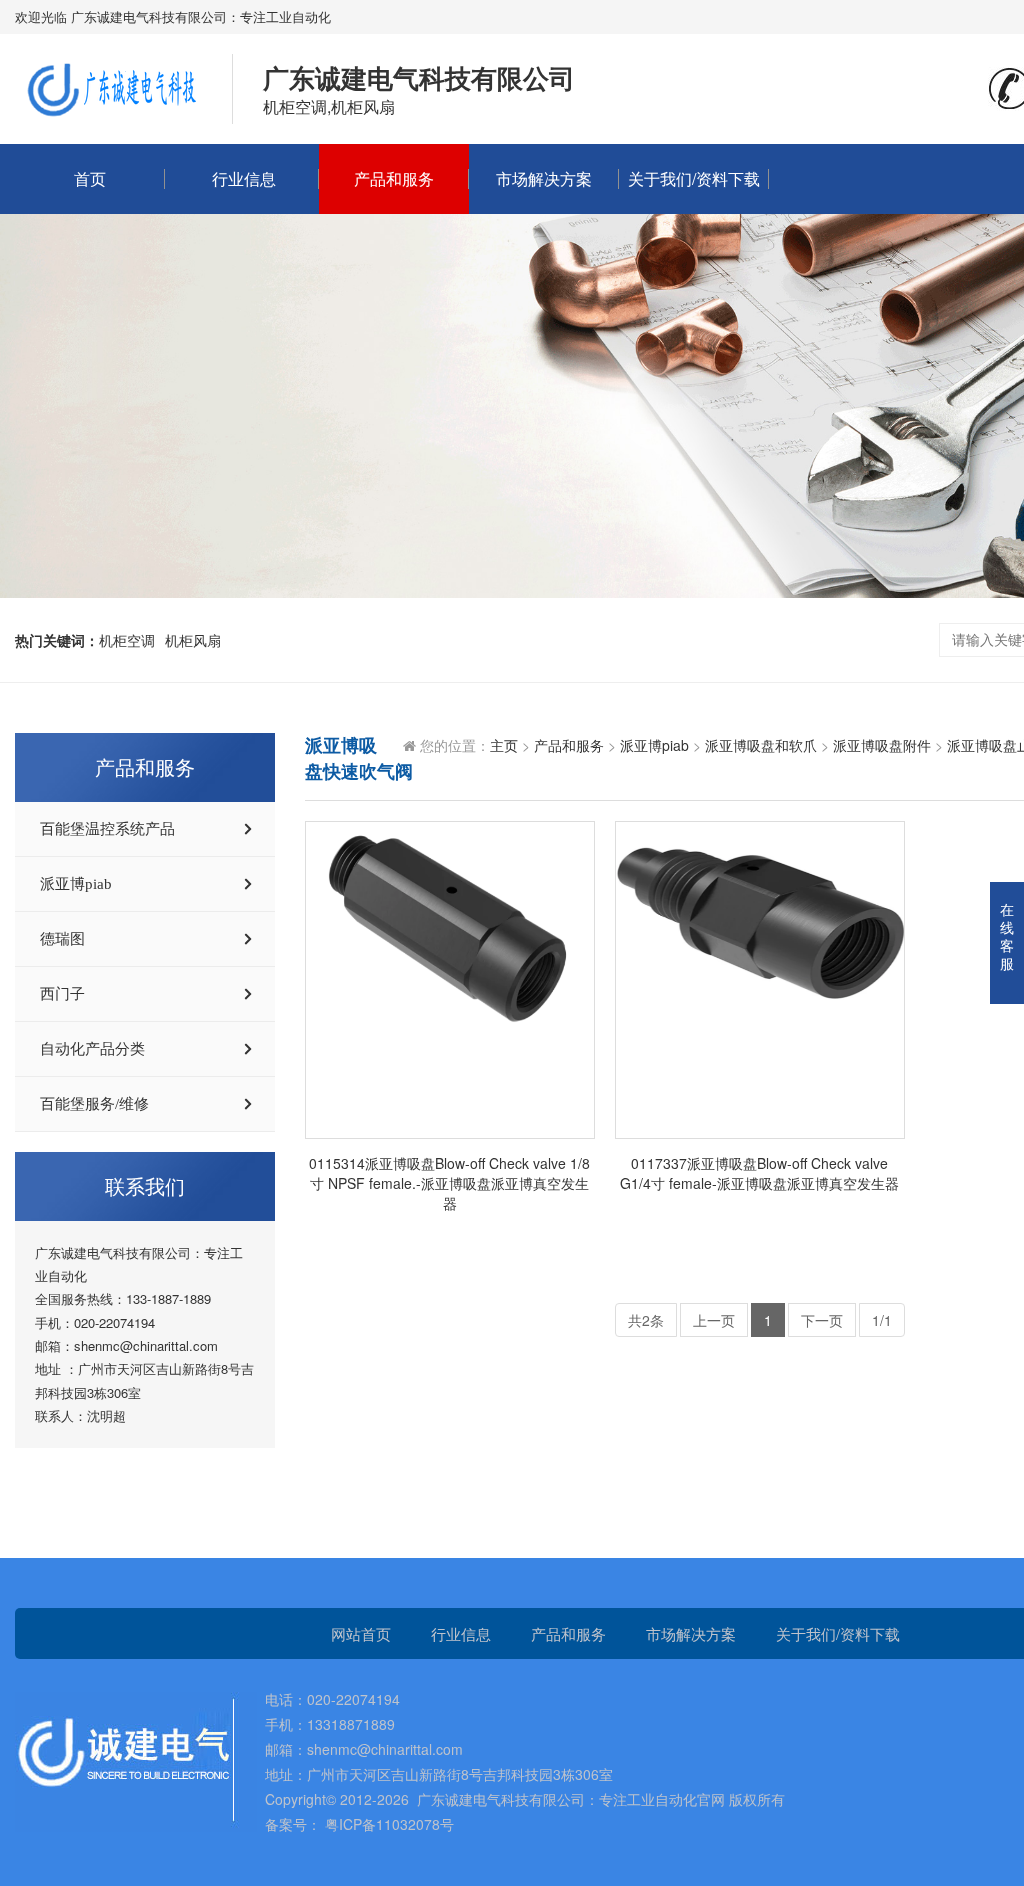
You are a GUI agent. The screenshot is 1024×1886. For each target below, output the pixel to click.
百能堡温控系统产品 (107, 829)
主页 (504, 745)
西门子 (62, 994)
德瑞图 (62, 939)
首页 (90, 178)
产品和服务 (394, 178)
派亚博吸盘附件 (882, 745)
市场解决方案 (544, 178)
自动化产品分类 (92, 1049)
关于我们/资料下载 (694, 178)
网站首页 (361, 1633)
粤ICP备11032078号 (387, 1824)
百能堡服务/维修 (94, 1104)
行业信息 (244, 178)
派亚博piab (76, 884)
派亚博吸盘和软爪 (761, 745)
